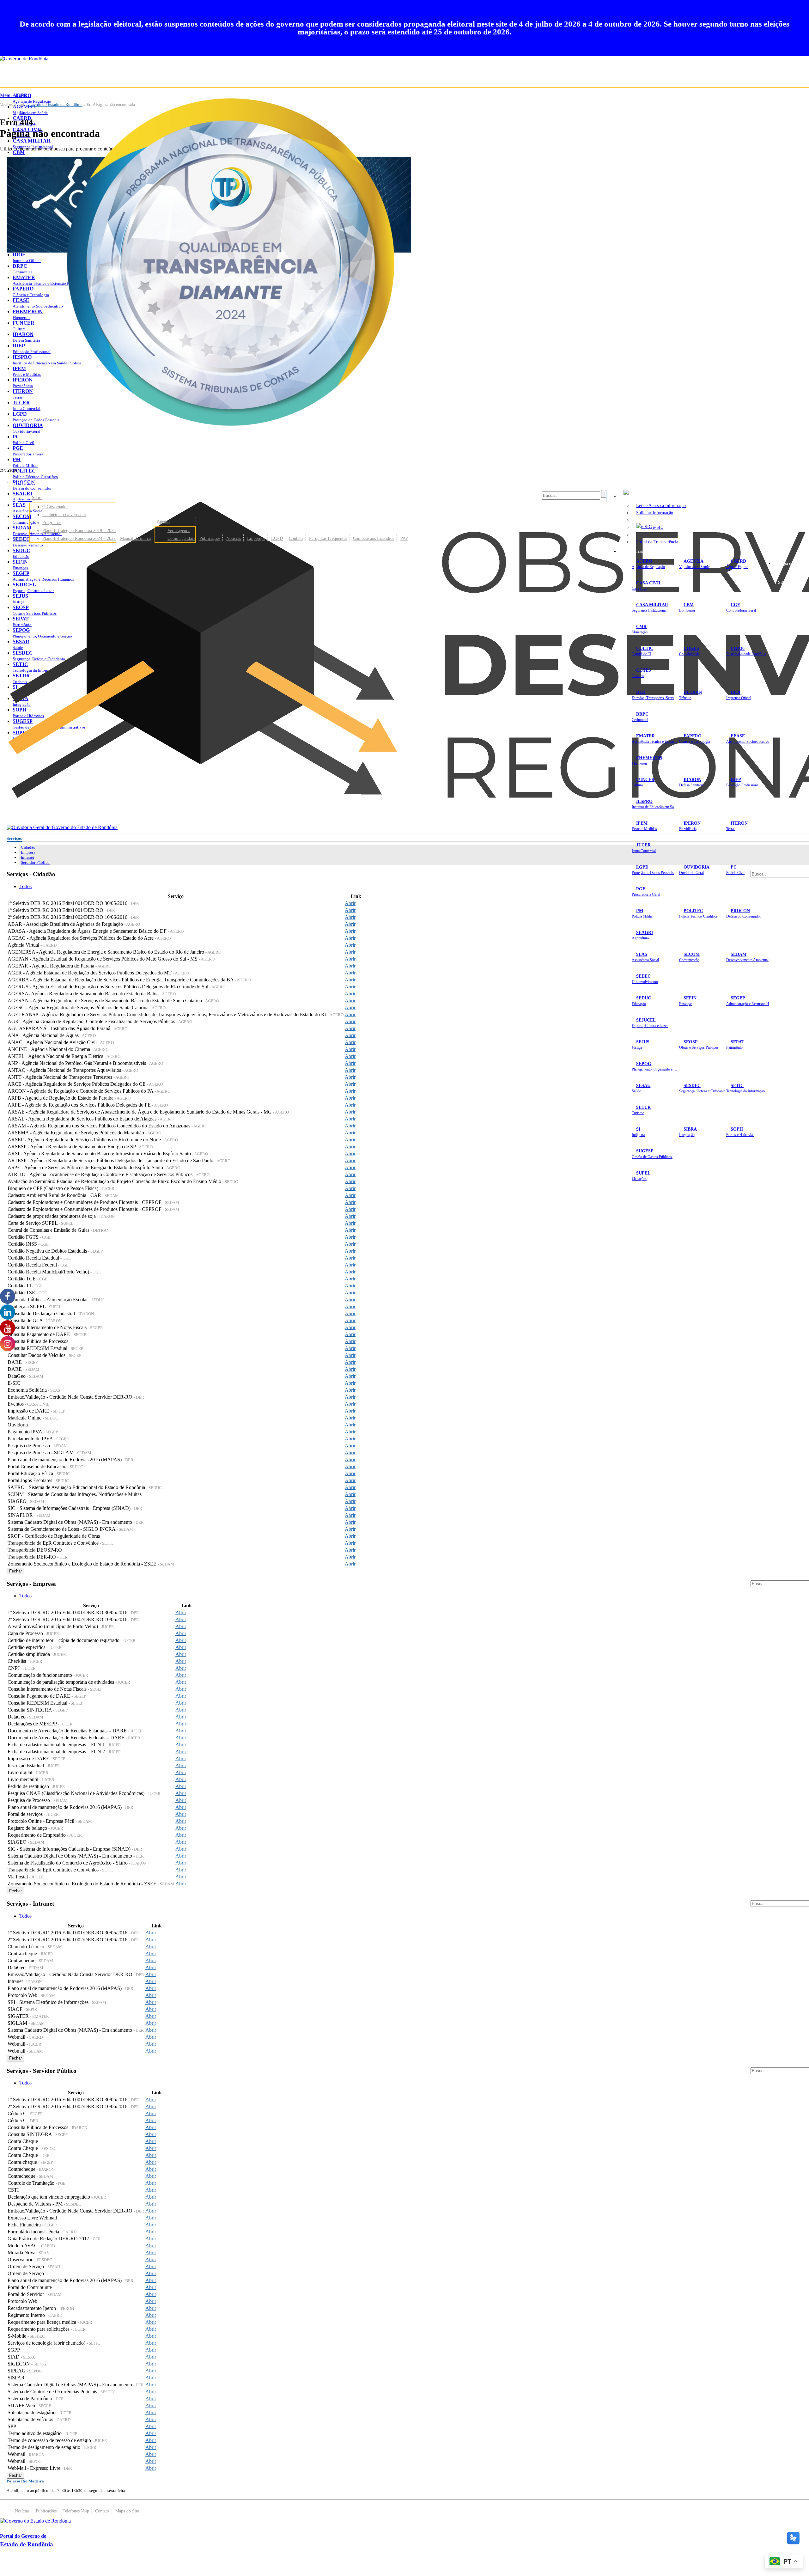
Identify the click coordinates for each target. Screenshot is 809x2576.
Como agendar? (181, 538)
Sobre (37, 497)
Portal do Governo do (63, 483)
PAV (404, 538)
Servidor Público (35, 862)
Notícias (234, 538)
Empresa (28, 852)
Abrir (350, 903)
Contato (296, 538)
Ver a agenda (179, 530)
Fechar (15, 1571)
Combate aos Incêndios (374, 538)
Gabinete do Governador (64, 515)
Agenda (164, 521)
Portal (20, 538)
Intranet (27, 857)
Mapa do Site (790, 563)
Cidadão (28, 847)
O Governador (55, 507)
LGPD (277, 538)
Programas (52, 522)
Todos (25, 886)
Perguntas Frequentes (328, 538)
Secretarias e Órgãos (642, 551)
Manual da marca (135, 538)
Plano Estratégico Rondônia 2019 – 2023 (79, 530)
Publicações (210, 538)
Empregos (256, 538)
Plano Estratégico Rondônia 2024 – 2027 (79, 538)
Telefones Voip (76, 2511)
